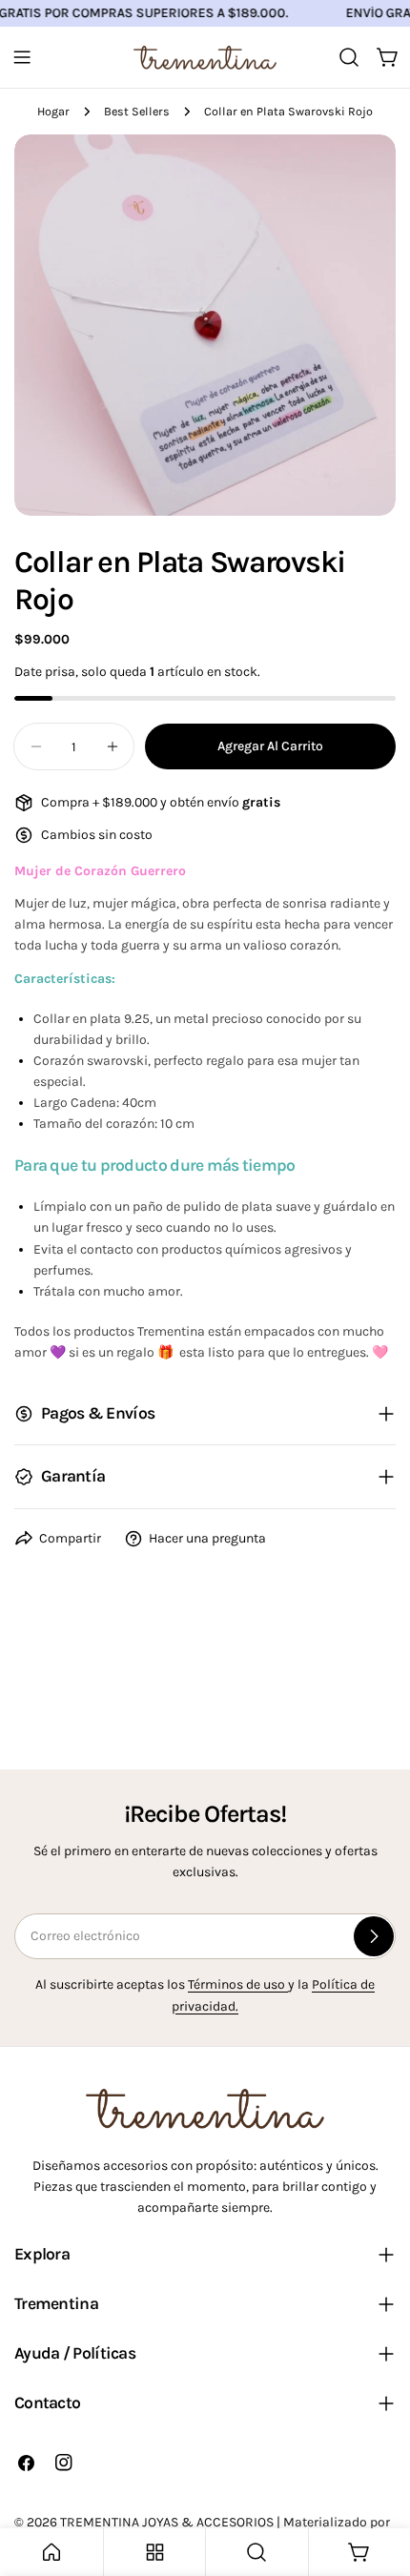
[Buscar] (349, 57)
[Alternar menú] (22, 57)
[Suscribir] (374, 1936)
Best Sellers (137, 111)
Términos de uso (238, 1984)
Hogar (53, 111)
